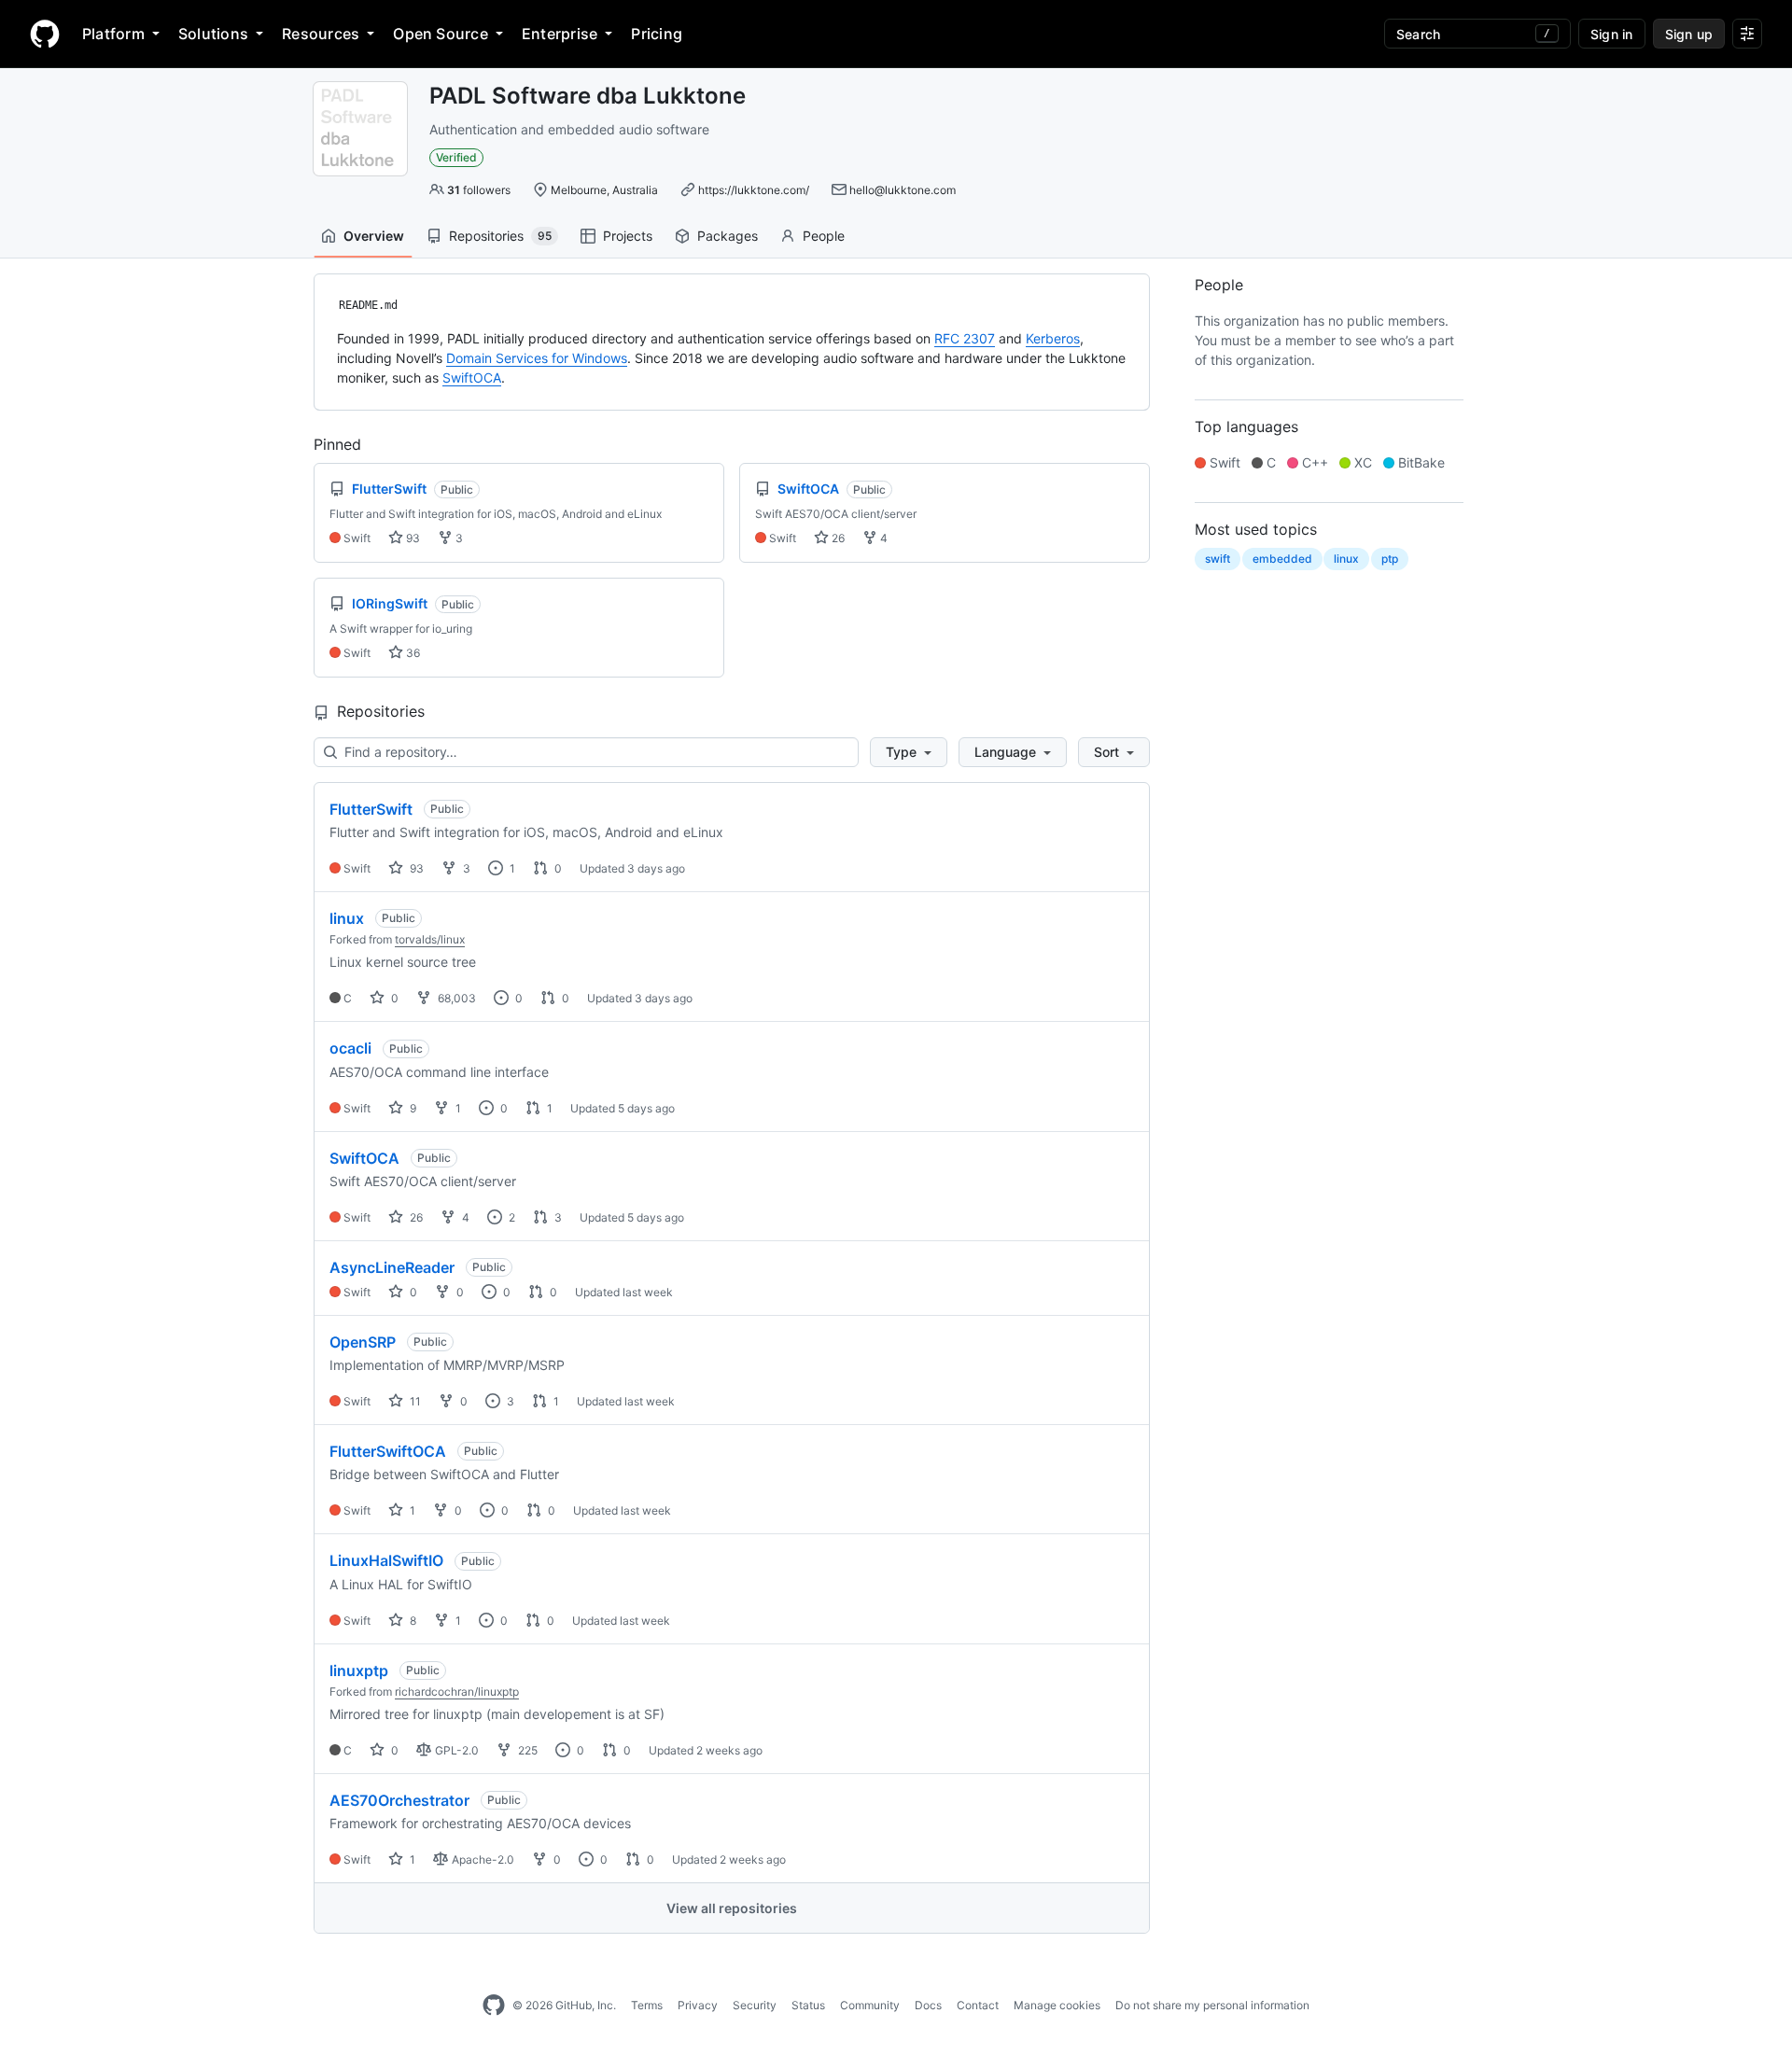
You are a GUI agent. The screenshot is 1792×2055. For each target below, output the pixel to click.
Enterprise (560, 34)
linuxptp (359, 1671)
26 (837, 538)
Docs (928, 2005)
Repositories (500, 236)
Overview (374, 236)
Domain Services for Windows (537, 358)
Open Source (441, 34)
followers (479, 190)
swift (1218, 559)
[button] (909, 752)
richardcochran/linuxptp (457, 1692)
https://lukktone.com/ (754, 190)
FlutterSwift (371, 809)
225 (526, 1750)
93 (412, 538)
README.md (368, 305)
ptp (1390, 559)
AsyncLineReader (392, 1267)
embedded (1282, 559)
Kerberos (1053, 338)
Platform (113, 34)
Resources (321, 34)
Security (755, 2005)
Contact (978, 2005)
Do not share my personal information (1212, 2005)
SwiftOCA (472, 377)
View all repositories (732, 1908)
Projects (628, 236)
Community (870, 2005)
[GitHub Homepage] (494, 2006)
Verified (456, 157)
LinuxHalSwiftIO (386, 1560)
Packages (728, 236)
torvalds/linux (430, 939)
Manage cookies (1057, 2005)
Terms (647, 2005)
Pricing (657, 34)
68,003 (455, 998)
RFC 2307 (965, 338)
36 (412, 653)
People (824, 236)
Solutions (213, 34)
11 (414, 1401)
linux (347, 918)
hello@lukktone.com (903, 190)
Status (808, 2005)
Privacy (698, 2005)
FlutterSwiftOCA (388, 1451)
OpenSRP (363, 1342)
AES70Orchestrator (399, 1800)
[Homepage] (45, 34)
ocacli (350, 1048)
